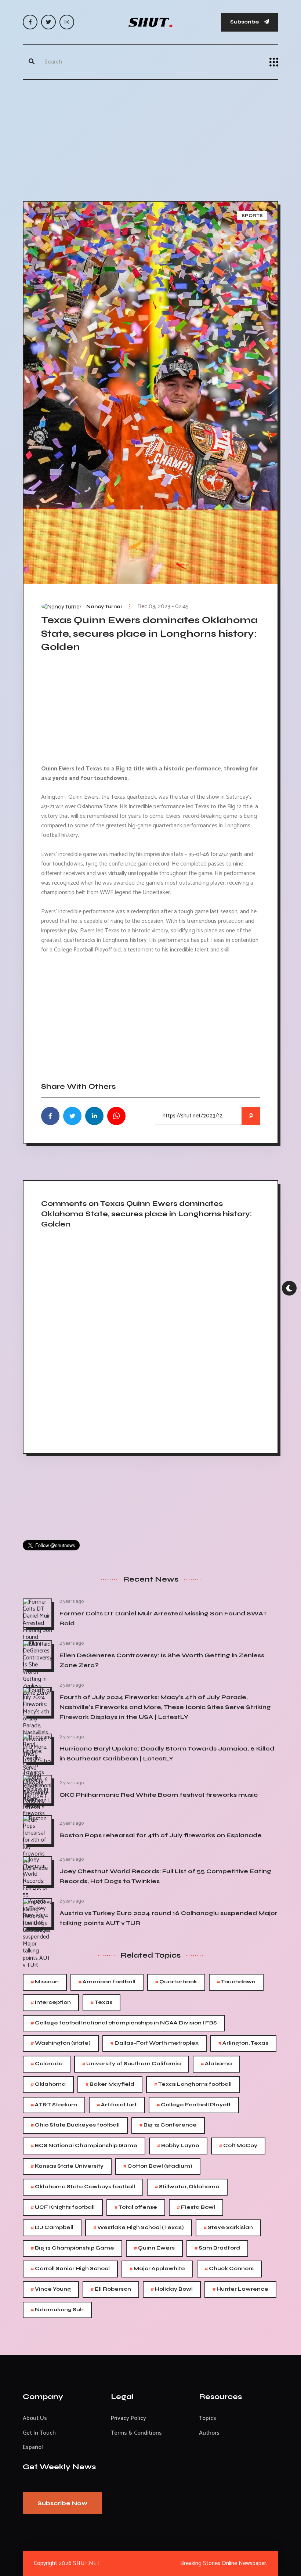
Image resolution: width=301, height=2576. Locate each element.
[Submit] (32, 62)
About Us (35, 2418)
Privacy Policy (128, 2418)
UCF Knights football (63, 2208)
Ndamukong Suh (57, 2310)
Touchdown (236, 1982)
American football (107, 1982)
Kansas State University (67, 2166)
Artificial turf (117, 2105)
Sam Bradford (217, 2248)
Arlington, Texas (243, 2043)
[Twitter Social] (48, 22)
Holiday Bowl (172, 2289)
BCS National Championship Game (84, 2146)
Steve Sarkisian (228, 2228)
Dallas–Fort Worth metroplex (155, 2043)
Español (33, 2447)
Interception (51, 2003)
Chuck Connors (229, 2269)
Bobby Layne (178, 2146)
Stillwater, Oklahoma (187, 2187)
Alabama (216, 2064)
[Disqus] (150, 1342)
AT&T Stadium (54, 2105)
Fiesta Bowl (196, 2208)
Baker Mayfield (110, 2084)
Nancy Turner (104, 607)
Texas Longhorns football (193, 2084)
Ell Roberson (111, 2289)
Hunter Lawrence (240, 2289)
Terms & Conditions (136, 2433)
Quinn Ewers (154, 2248)
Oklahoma (48, 2084)
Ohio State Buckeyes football (75, 2125)
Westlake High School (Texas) (139, 2228)
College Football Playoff (194, 2105)
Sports (252, 216)
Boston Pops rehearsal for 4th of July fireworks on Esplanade (161, 1835)
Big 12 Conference (168, 2125)
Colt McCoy (238, 2146)
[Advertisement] (150, 138)
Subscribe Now (62, 2503)
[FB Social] (30, 22)
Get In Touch (39, 2433)
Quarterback (176, 1982)
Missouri (45, 1982)
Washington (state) (61, 2043)
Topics (208, 2418)
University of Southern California (132, 2064)
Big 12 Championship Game (72, 2248)
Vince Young (51, 2289)
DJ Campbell (52, 2228)
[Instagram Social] (67, 22)
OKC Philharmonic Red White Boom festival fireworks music (159, 1795)
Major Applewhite (157, 2269)
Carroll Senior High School (70, 2269)
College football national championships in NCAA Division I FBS (124, 2023)
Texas (101, 2003)
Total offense (136, 2208)
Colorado (47, 2064)
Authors (209, 2433)
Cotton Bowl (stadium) (158, 2166)
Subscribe (245, 22)
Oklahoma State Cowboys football (83, 2187)
